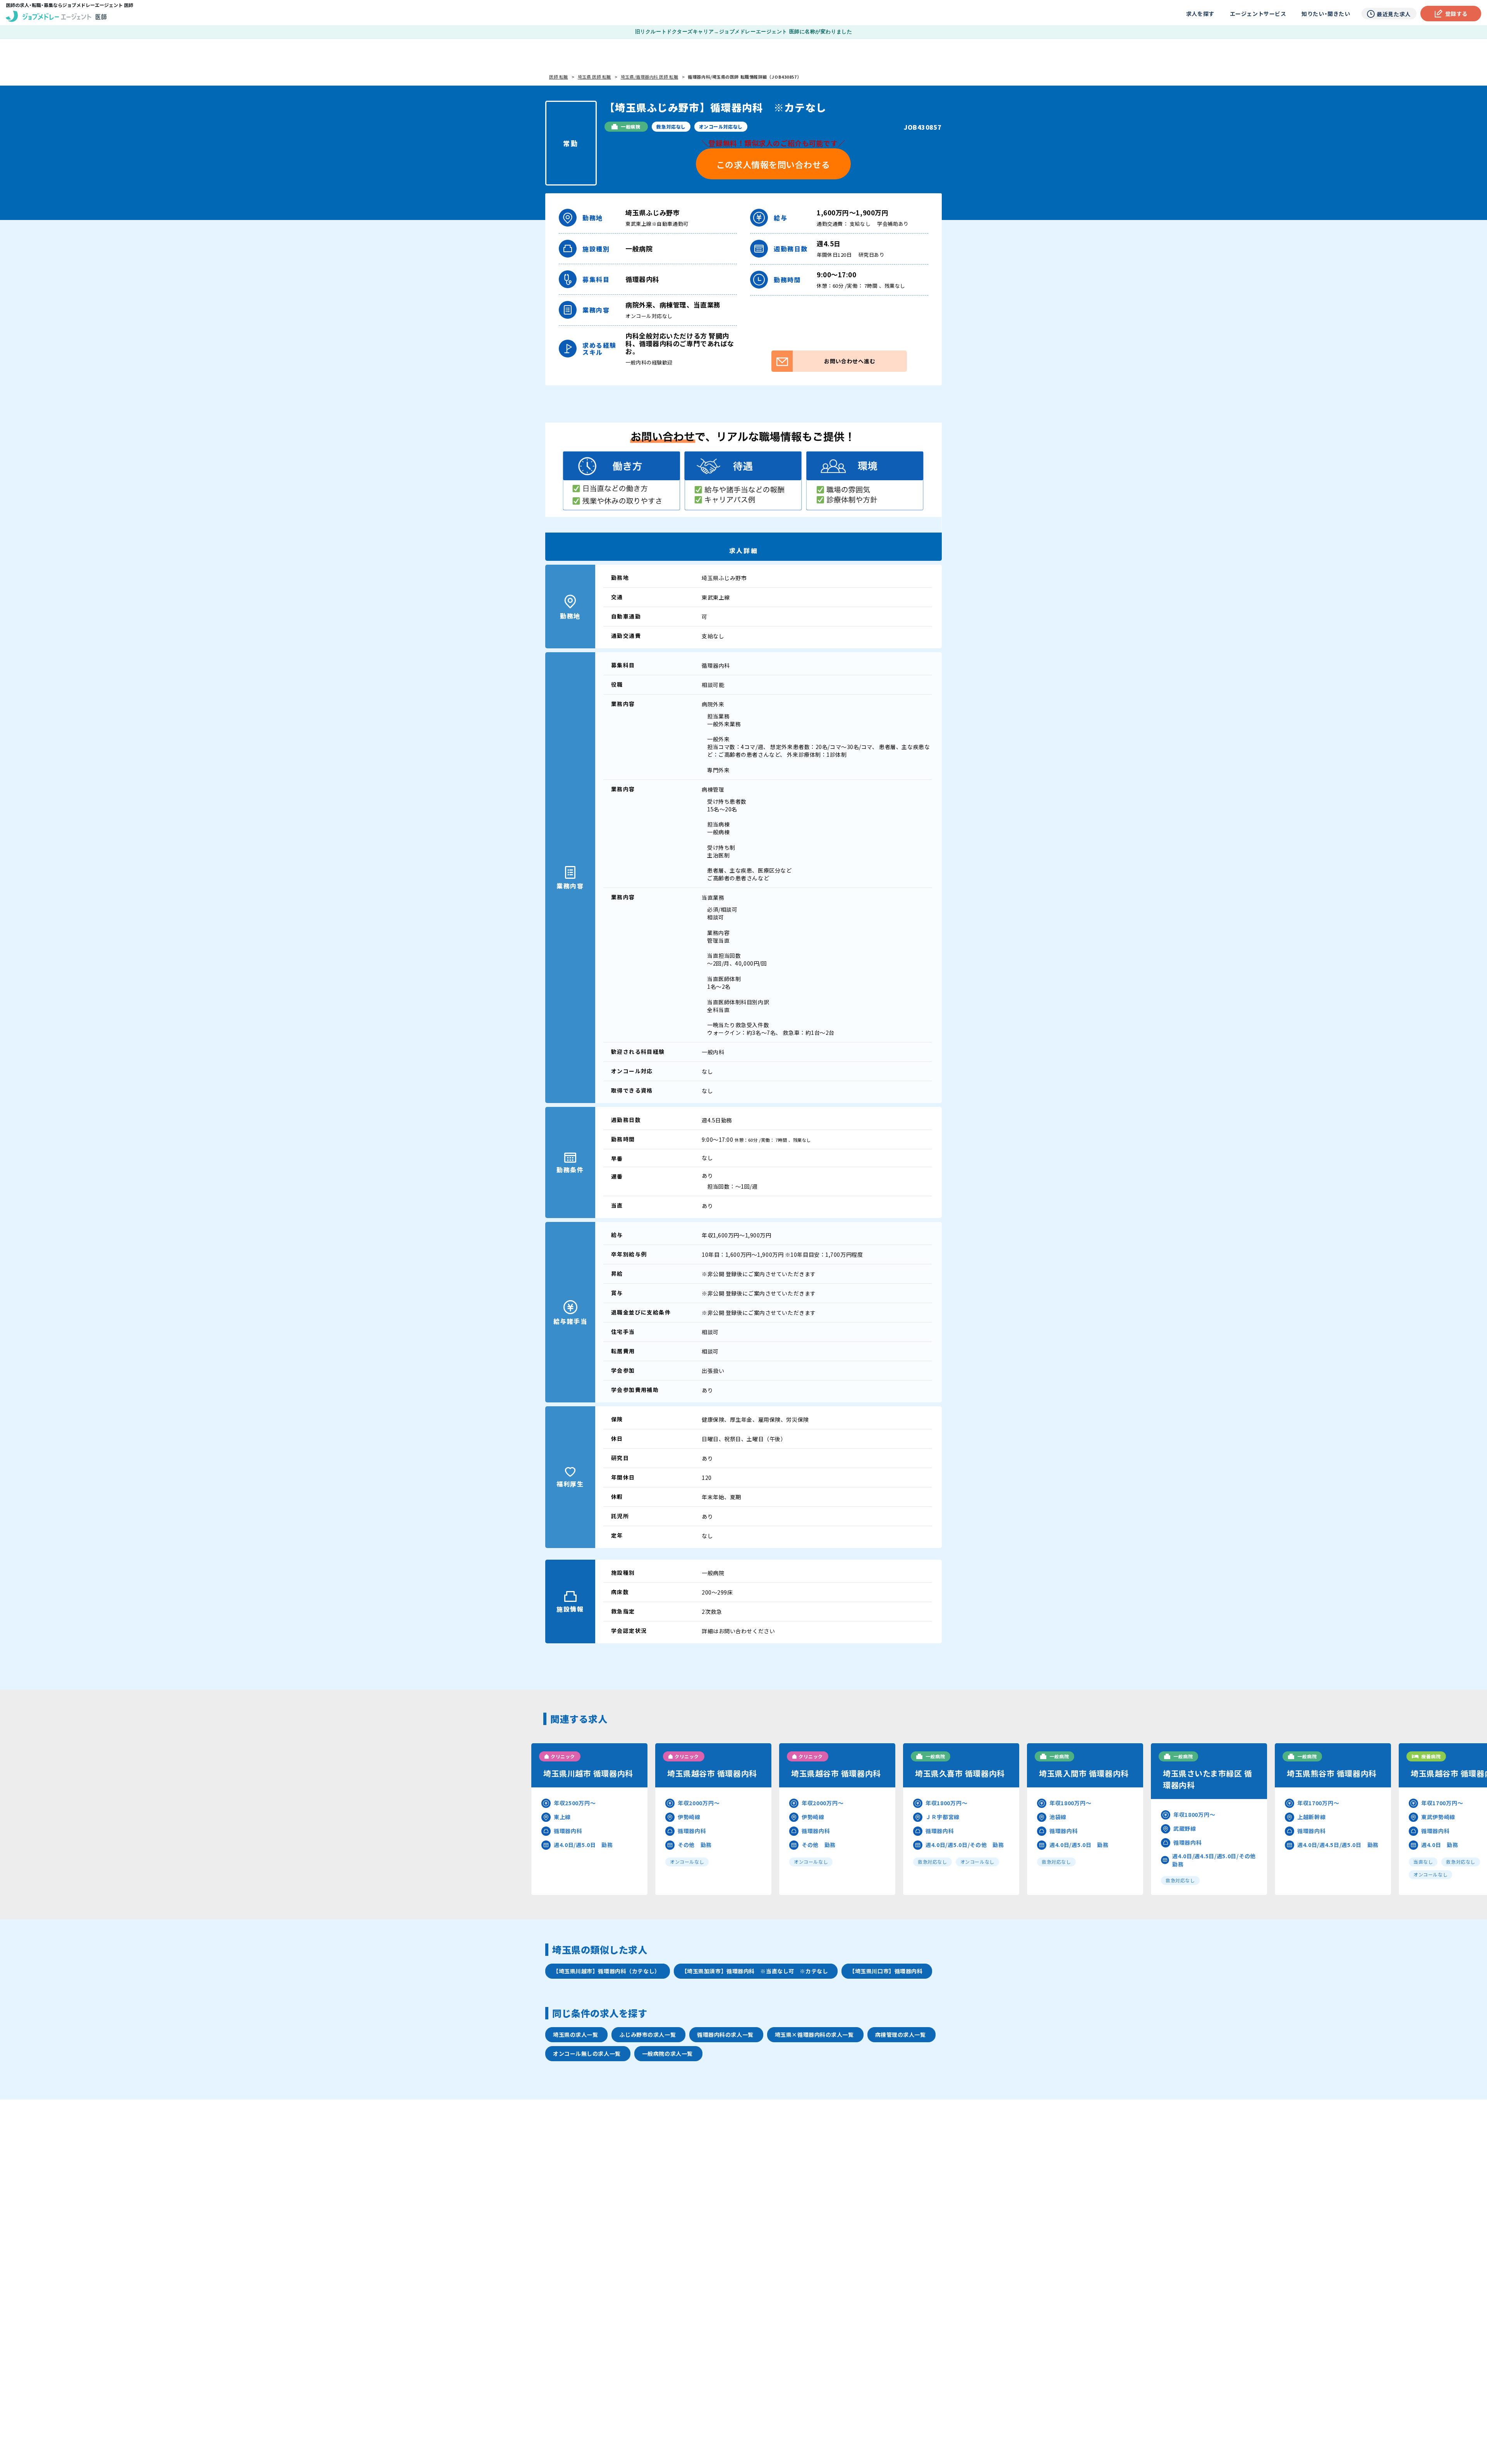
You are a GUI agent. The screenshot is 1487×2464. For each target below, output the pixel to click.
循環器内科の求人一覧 (725, 2034)
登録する (1456, 14)
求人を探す (1200, 14)
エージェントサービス (1258, 14)
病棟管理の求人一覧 (901, 2034)
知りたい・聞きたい (1326, 14)
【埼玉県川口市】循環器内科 (886, 1971)
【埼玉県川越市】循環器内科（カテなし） (607, 1971)
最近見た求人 (1393, 14)
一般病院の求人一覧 (667, 2053)
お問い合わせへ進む (850, 361)
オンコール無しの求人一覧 (587, 2053)
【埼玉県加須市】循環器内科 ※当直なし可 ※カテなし (755, 1971)
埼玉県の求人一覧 (575, 2034)
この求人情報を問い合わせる (773, 164)
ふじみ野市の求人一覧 (647, 2034)
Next (1329, 1819)
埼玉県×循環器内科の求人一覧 (814, 2034)
